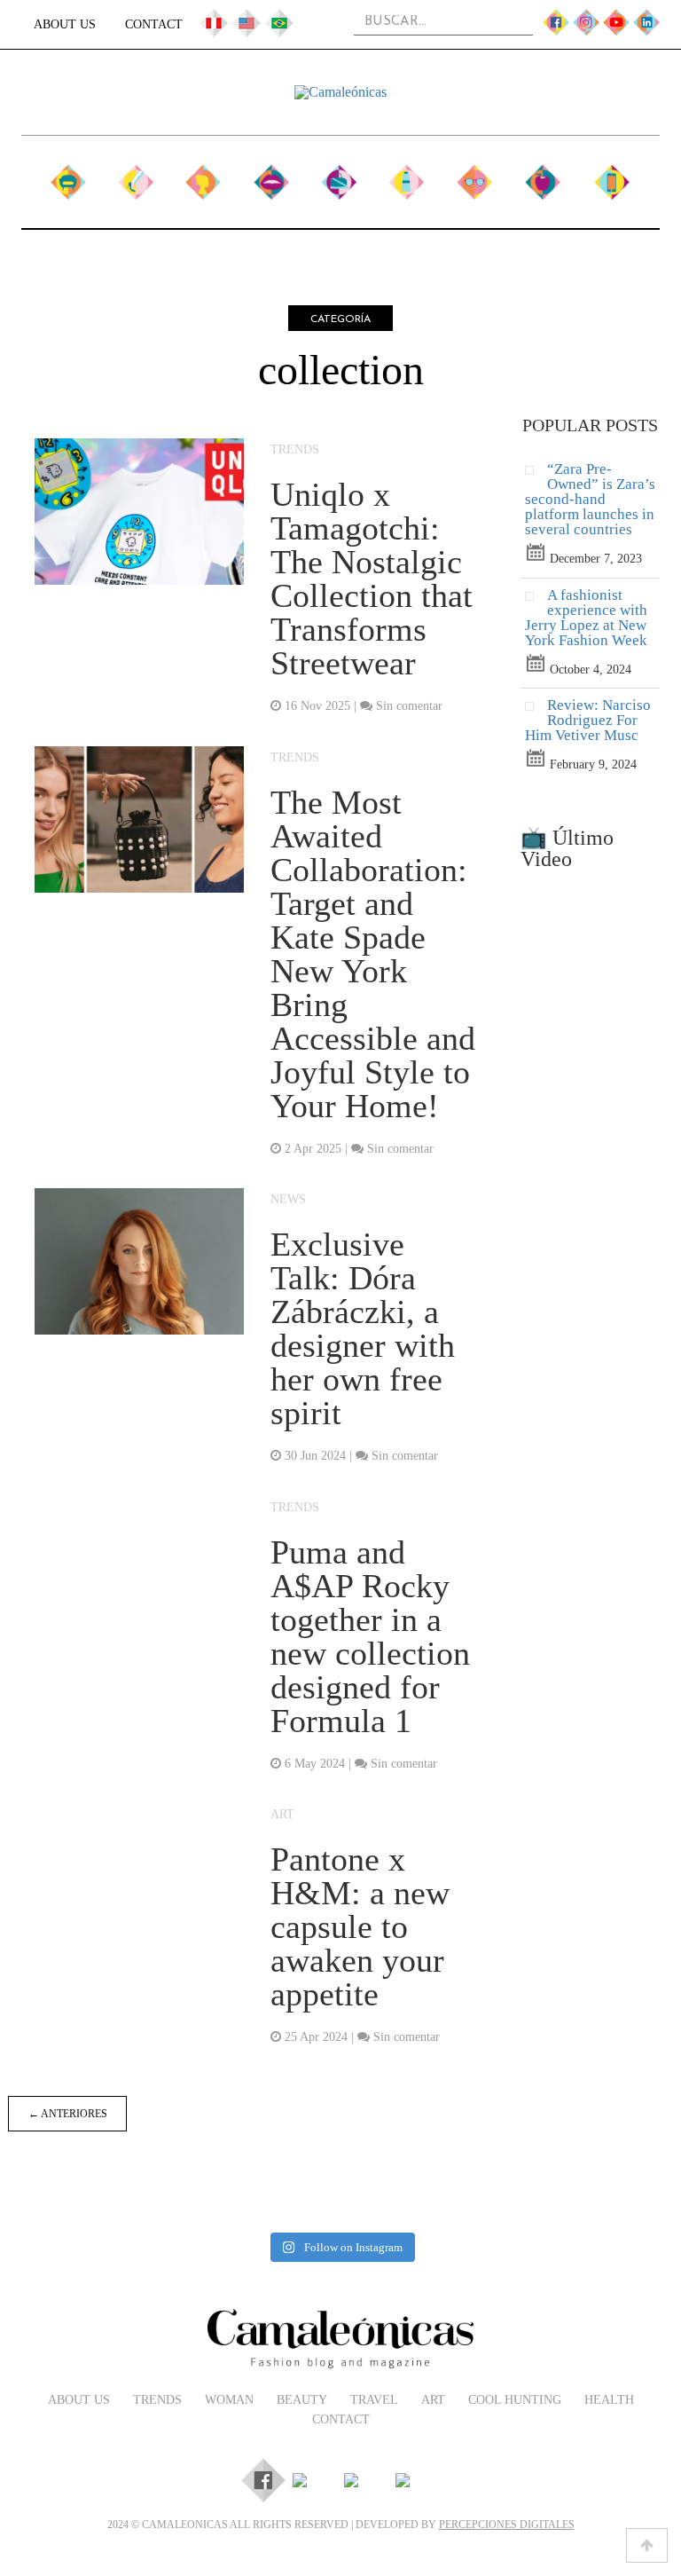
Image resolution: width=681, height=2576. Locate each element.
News (288, 1199)
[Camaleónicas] (340, 92)
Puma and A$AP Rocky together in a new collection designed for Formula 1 (370, 1636)
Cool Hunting (474, 184)
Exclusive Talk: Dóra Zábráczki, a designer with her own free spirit (363, 1328)
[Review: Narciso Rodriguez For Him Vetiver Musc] (536, 710)
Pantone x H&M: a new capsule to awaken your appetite (360, 1926)
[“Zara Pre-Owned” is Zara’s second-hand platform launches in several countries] (536, 474)
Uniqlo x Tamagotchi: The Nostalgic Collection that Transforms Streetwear (372, 579)
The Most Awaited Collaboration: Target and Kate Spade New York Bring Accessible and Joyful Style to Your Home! (373, 954)
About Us (65, 24)
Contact (154, 24)
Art (406, 175)
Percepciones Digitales (507, 2525)
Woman (204, 175)
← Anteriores (68, 2114)
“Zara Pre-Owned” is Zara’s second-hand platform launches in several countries (590, 499)
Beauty (271, 175)
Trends (136, 175)
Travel (339, 175)
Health (543, 175)
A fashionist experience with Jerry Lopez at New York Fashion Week (586, 618)
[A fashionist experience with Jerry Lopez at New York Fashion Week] (536, 600)
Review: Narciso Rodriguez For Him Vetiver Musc (588, 720)
